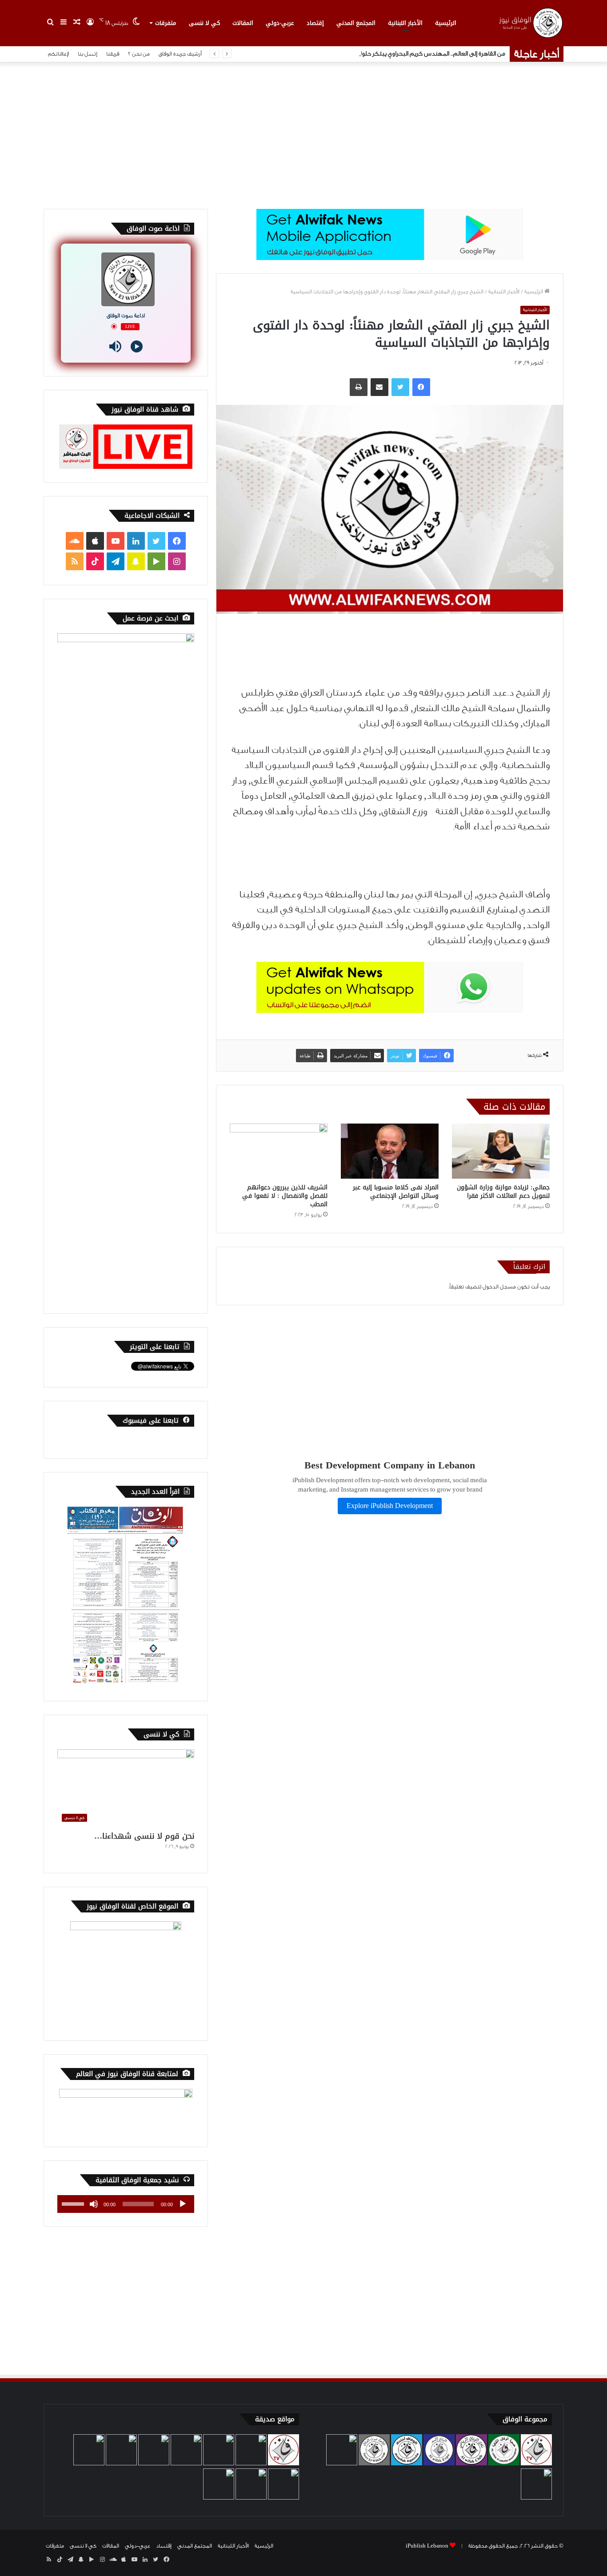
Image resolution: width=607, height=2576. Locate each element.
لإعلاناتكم (58, 54)
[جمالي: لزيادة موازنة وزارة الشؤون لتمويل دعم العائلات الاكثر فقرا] (501, 1151)
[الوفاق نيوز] (530, 23)
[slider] (74, 2203)
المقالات (243, 23)
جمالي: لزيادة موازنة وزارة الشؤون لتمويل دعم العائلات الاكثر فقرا (503, 1192)
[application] (126, 2204)
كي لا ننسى (204, 23)
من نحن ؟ (139, 54)
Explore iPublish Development (390, 1506)
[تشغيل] (183, 2204)
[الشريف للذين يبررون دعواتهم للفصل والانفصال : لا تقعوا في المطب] (279, 1151)
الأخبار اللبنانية (405, 23)
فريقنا (113, 54)
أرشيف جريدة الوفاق (180, 54)
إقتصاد (315, 23)
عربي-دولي (280, 23)
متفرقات (166, 23)
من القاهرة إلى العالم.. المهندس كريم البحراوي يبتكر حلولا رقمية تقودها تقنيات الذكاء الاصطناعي (383, 54)
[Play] (137, 346)
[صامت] (94, 2204)
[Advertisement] (303, 133)
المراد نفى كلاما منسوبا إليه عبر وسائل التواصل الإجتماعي (396, 1192)
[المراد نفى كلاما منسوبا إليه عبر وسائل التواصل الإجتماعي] (390, 1151)
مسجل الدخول (499, 1287)
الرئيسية (446, 23)
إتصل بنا (88, 54)
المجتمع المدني (356, 23)
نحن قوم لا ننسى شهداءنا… (144, 1836)
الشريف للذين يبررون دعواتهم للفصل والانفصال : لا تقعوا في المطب (285, 1196)
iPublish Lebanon (427, 2546)
